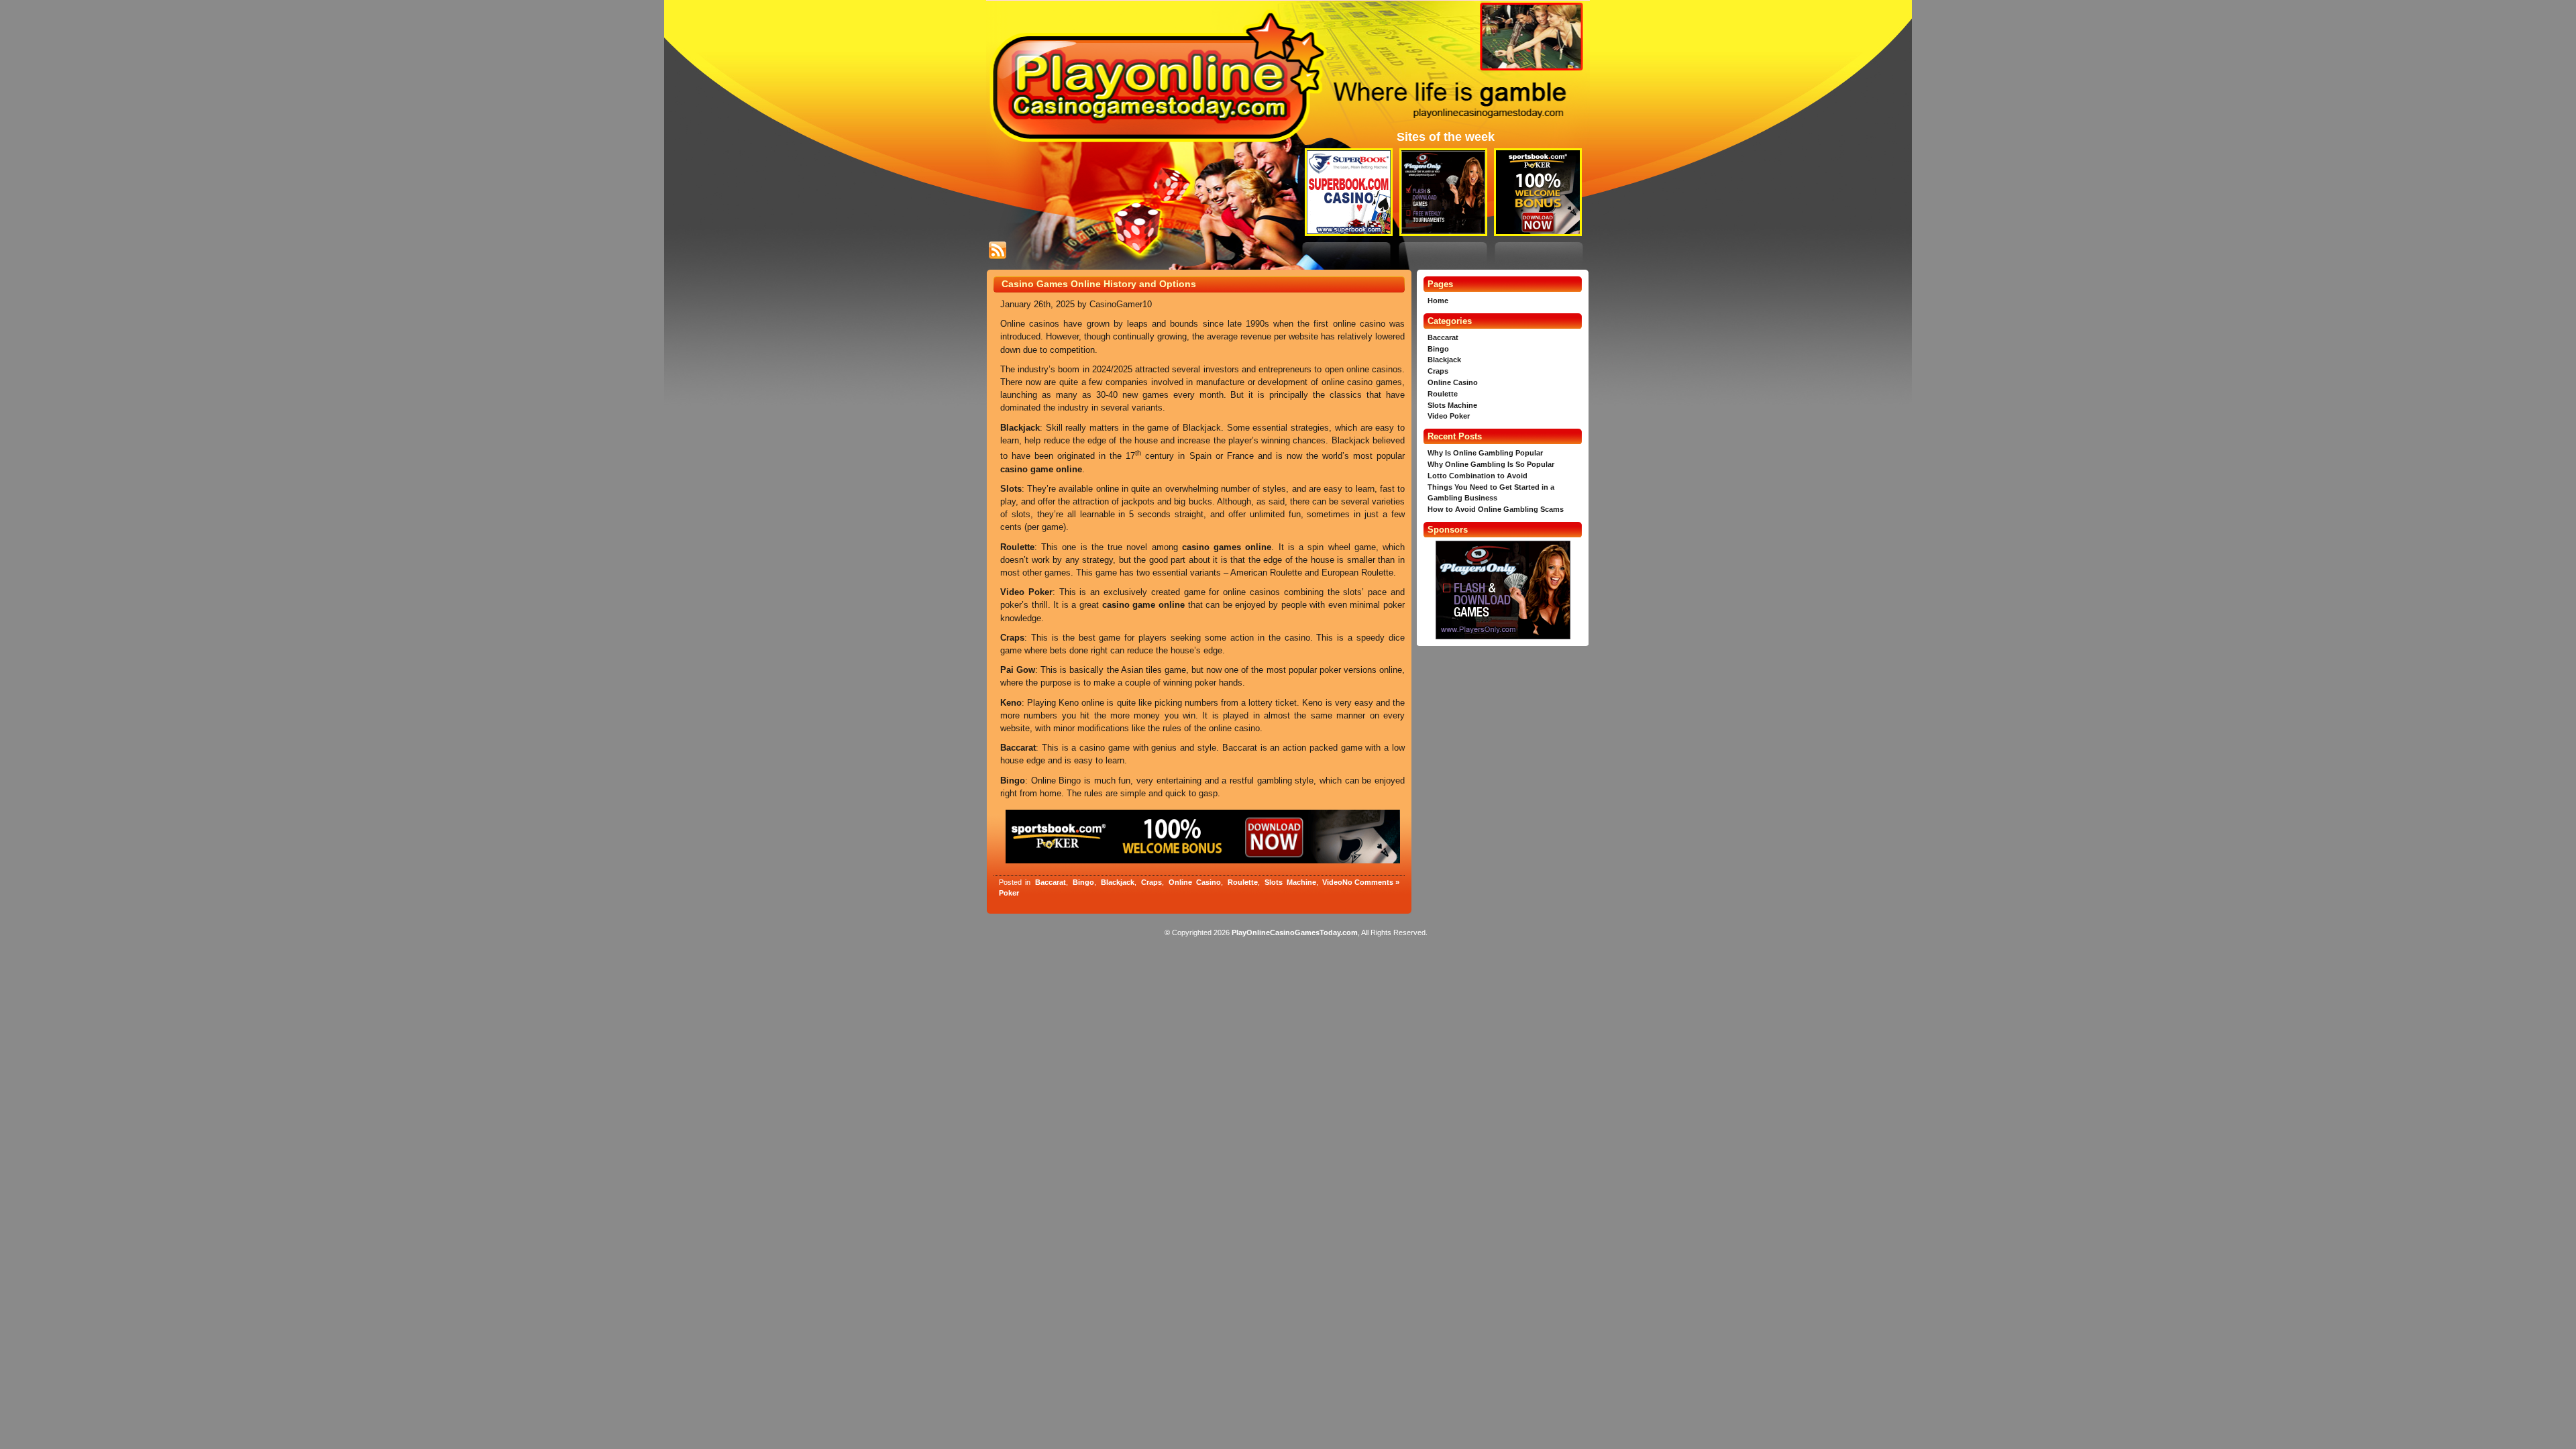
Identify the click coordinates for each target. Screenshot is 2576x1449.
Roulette (1243, 882)
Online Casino (1195, 882)
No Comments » (1371, 882)
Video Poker (1449, 416)
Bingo (1083, 882)
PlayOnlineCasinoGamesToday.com (1295, 932)
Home (1438, 301)
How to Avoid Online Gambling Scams (1496, 509)
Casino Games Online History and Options (1099, 284)
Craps (1151, 882)
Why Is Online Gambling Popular (1485, 453)
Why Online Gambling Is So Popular (1491, 464)
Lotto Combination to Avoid (1478, 476)
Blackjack (1118, 882)
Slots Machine (1290, 882)
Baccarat (1051, 882)
